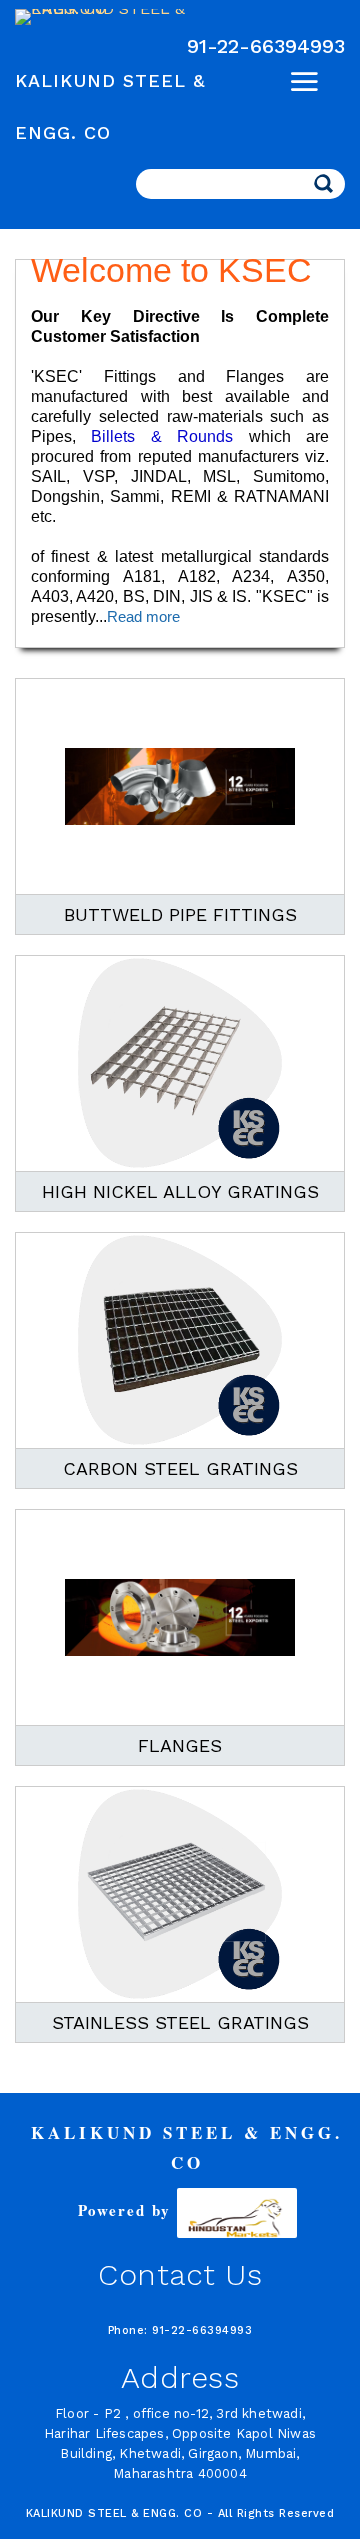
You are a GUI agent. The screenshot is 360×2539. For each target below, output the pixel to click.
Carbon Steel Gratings (180, 1468)
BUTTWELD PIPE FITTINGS (180, 914)
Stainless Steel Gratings (180, 2022)
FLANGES (180, 1745)
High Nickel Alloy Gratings (180, 1191)
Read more (143, 616)
